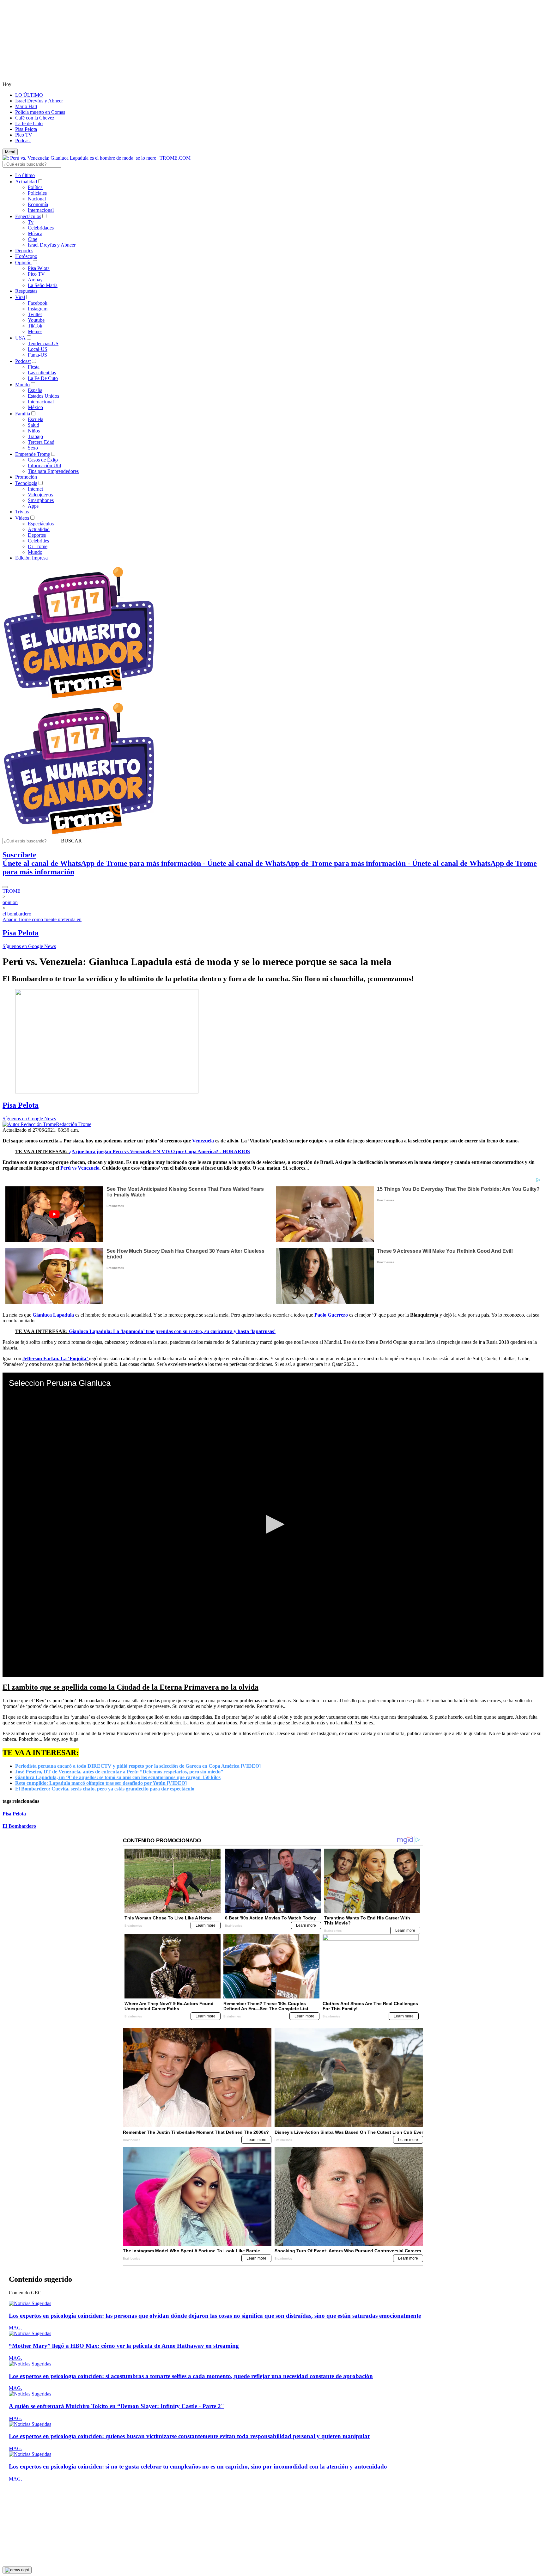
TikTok (35, 326)
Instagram (38, 309)
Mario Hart (26, 106)
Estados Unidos (43, 396)
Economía (38, 204)
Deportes (24, 251)
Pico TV (24, 135)
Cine (33, 239)
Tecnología (26, 483)
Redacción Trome (74, 1124)
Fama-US (37, 355)
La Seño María (43, 285)
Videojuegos (40, 495)
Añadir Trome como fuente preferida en (42, 919)
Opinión (23, 263)
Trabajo (35, 436)
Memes (35, 331)
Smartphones (41, 500)
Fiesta (34, 367)
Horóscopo (26, 256)
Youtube (36, 320)
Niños (34, 431)
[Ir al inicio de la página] (17, 2570)
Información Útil (44, 465)
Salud (33, 425)
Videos (22, 518)
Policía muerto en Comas (40, 112)
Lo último (25, 175)
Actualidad (26, 182)
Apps (33, 506)
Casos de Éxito (43, 460)
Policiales (37, 193)
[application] (273, 1525)
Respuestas (26, 291)
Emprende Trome (33, 454)
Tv (31, 222)
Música (35, 233)
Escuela (36, 419)
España (35, 390)
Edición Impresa (31, 558)
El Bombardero (19, 1826)
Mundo (22, 385)
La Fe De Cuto (43, 378)
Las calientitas (42, 373)
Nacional (37, 199)
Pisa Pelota (26, 129)
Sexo (33, 448)
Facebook (38, 303)
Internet (35, 489)
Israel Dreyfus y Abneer (39, 101)
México (35, 407)
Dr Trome (38, 546)
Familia (23, 414)
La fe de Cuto (29, 123)
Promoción (26, 477)
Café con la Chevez (35, 118)
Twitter (35, 314)
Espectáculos (28, 216)
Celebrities (38, 541)
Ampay (35, 280)
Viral (20, 297)
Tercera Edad (41, 442)
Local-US (38, 349)
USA (20, 338)
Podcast (23, 141)
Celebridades (41, 228)
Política (35, 187)
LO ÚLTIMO (29, 95)
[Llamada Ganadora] (79, 699)
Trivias (22, 512)
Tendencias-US (43, 343)
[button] (71, 841)
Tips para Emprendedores (53, 471)
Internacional (41, 210)
